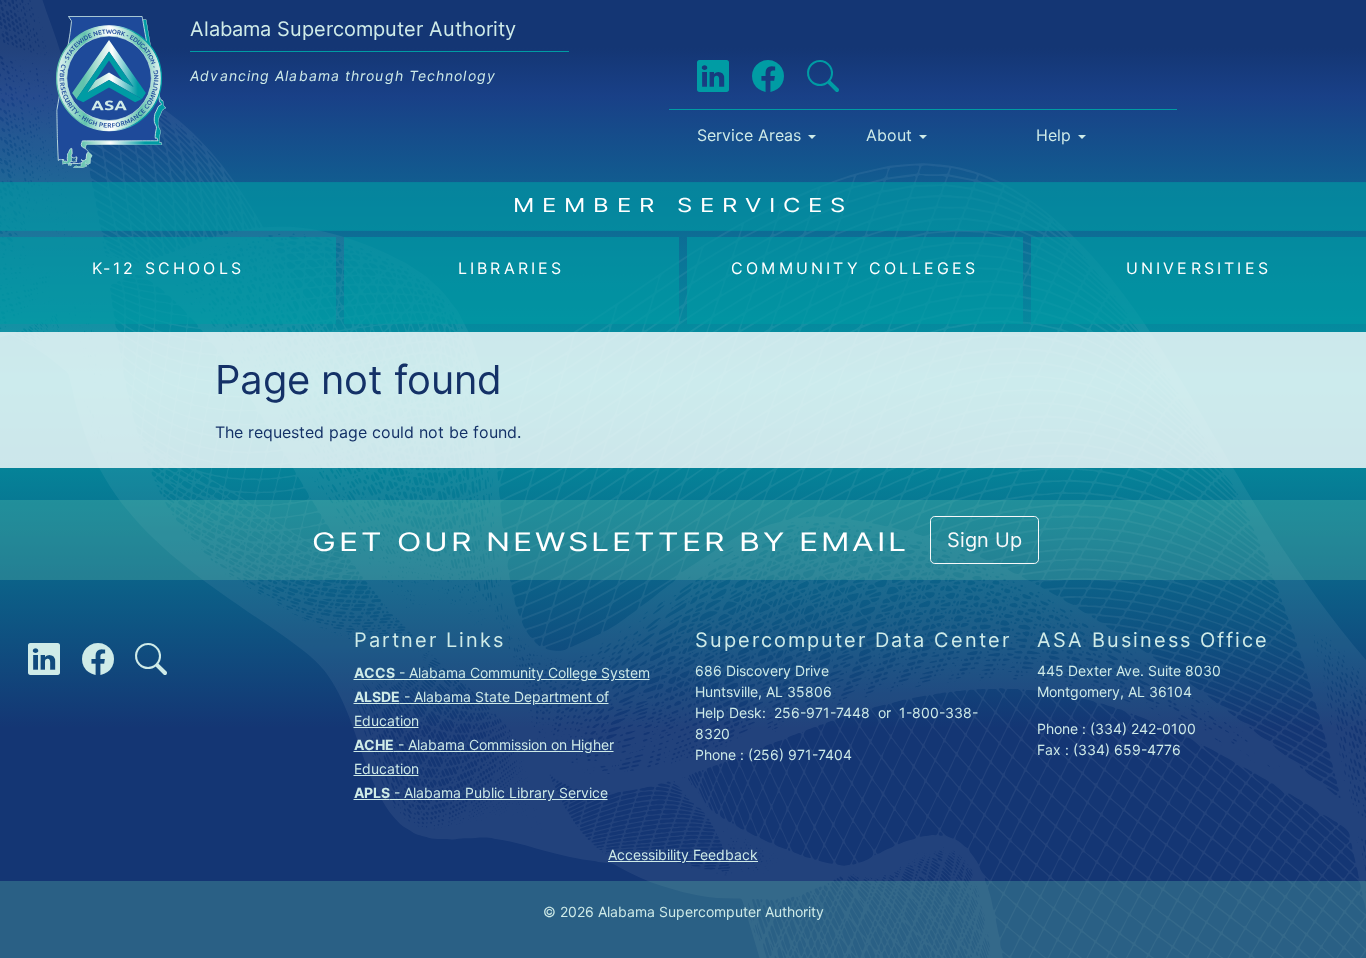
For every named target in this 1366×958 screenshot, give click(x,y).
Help (1053, 135)
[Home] (119, 31)
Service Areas (749, 135)
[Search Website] (807, 77)
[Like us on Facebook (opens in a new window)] (752, 77)
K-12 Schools (168, 268)
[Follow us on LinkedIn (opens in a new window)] (697, 77)
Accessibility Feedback (683, 854)
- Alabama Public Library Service (481, 792)
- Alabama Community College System (502, 672)
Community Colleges (855, 268)
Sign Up (984, 540)
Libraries (511, 268)
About (889, 135)
